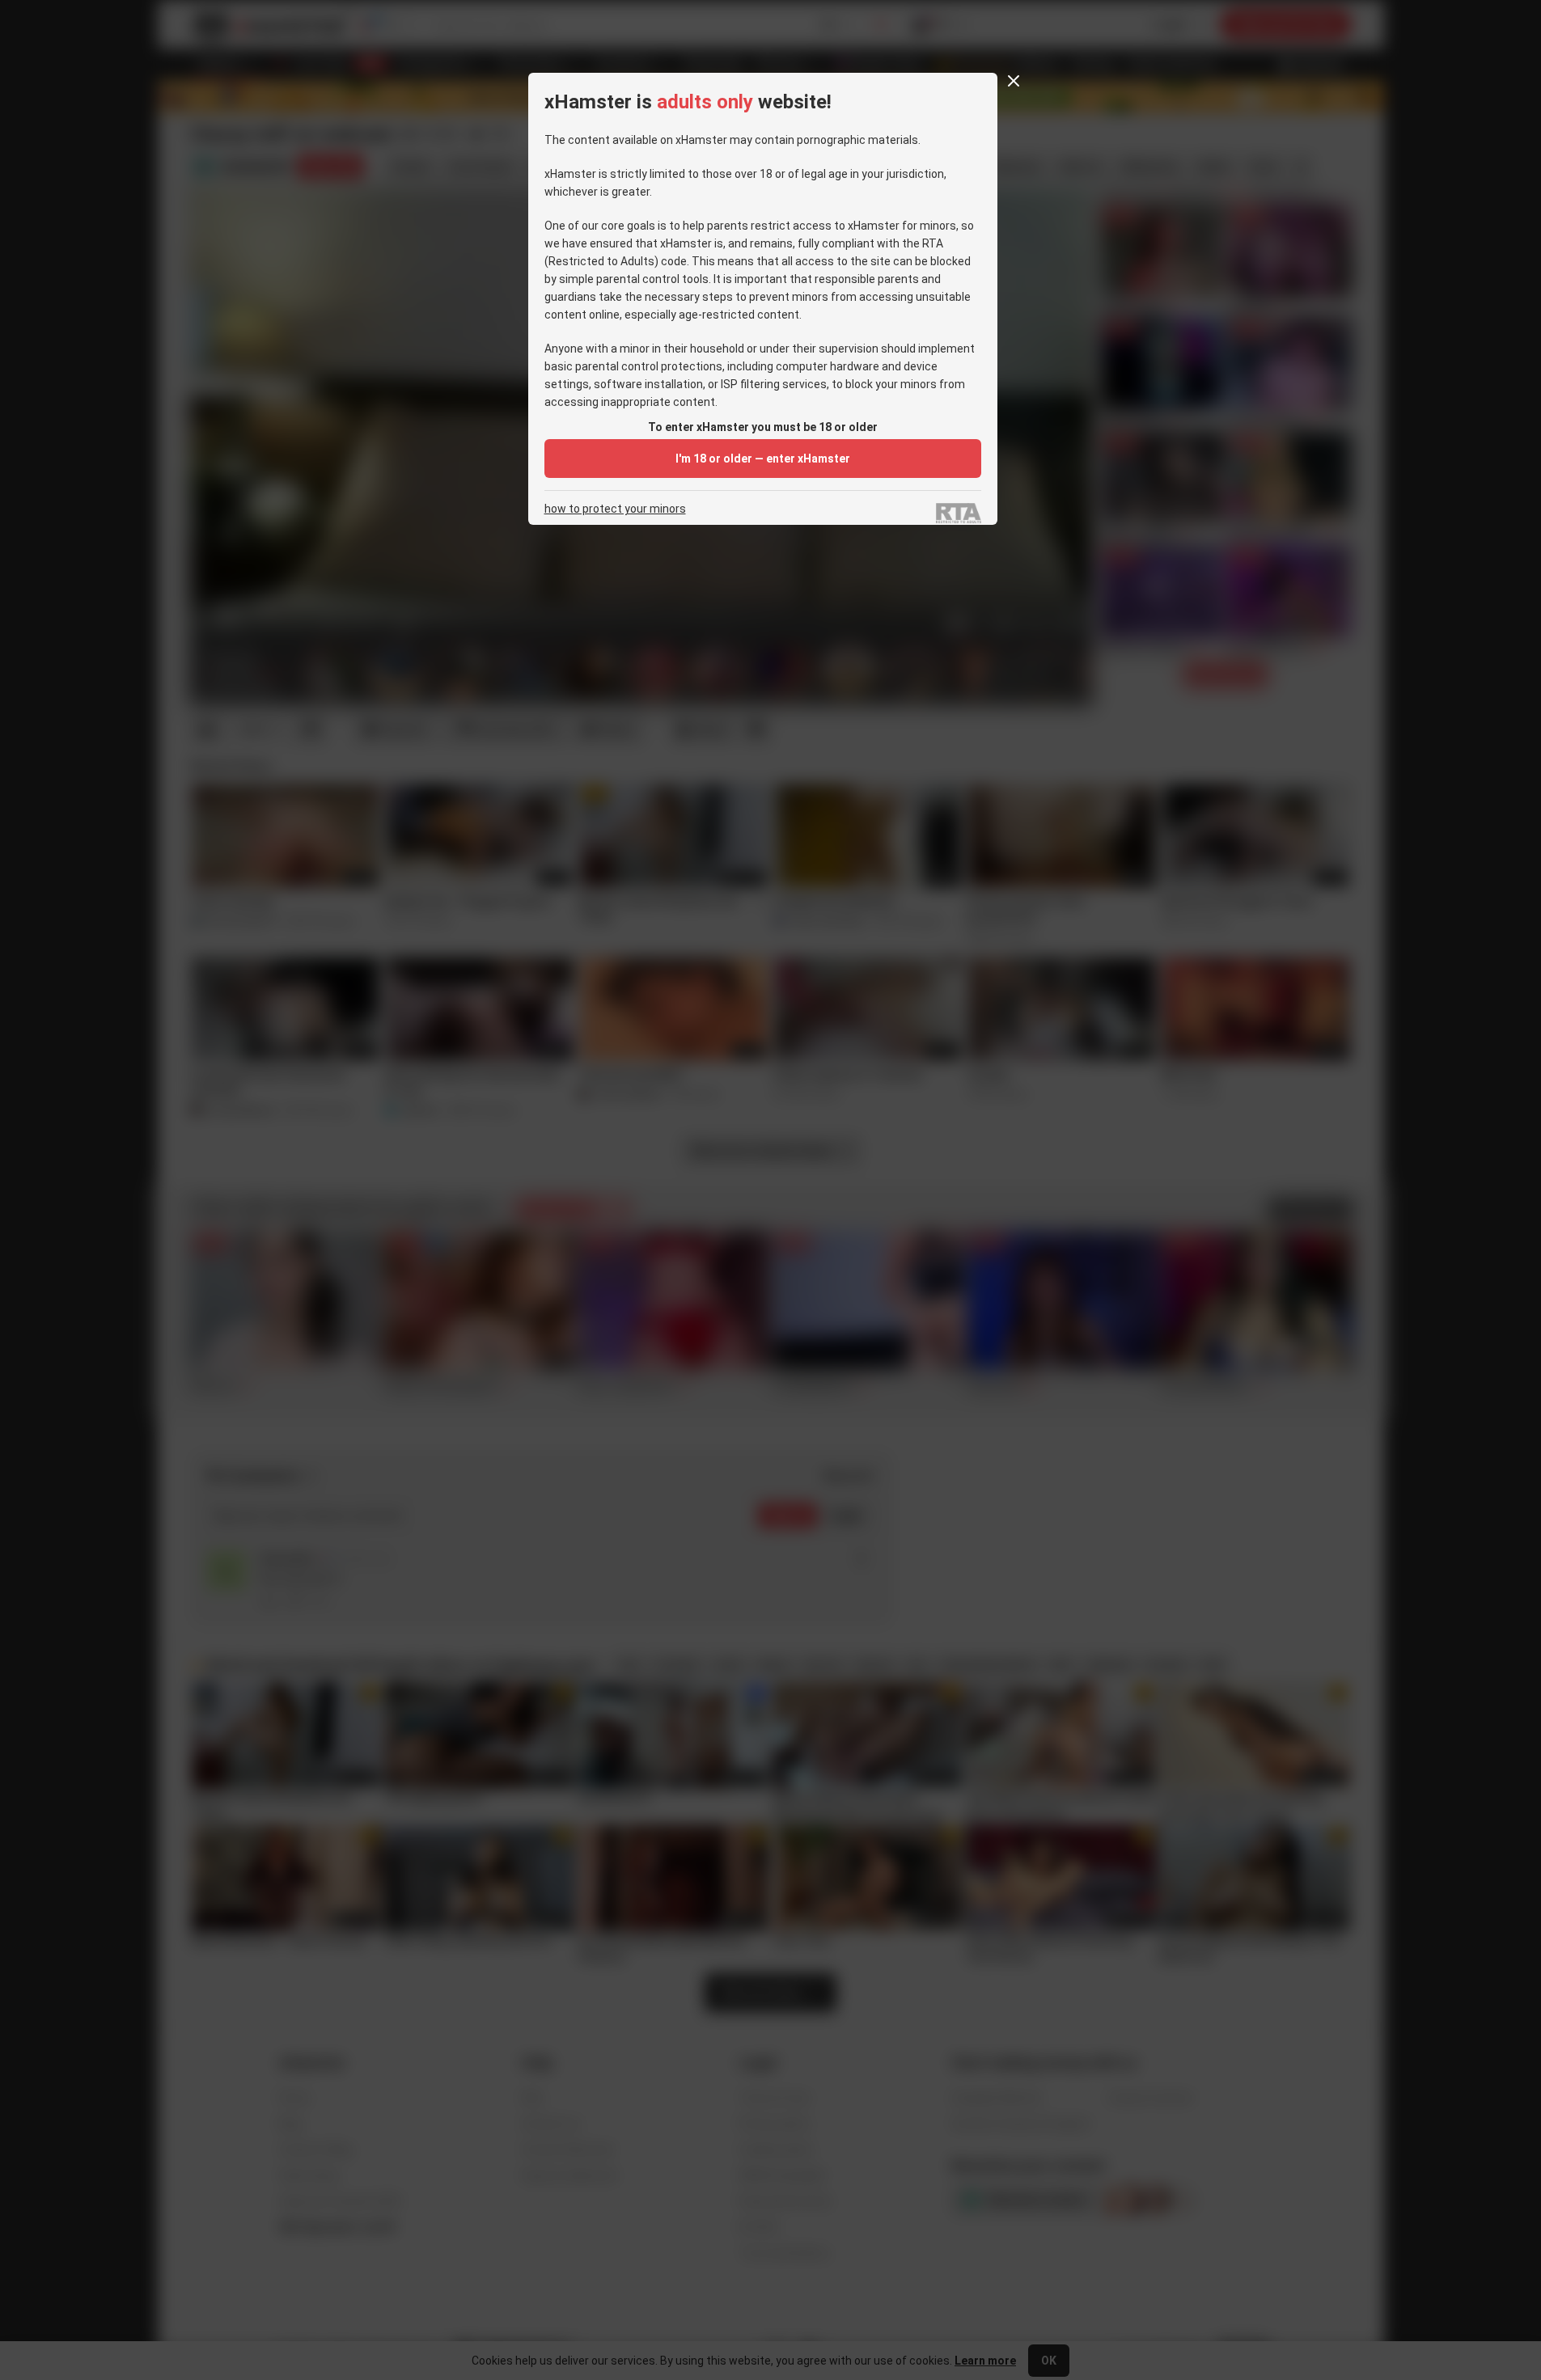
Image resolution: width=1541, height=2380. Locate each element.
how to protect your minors (615, 509)
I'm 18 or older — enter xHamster (763, 459)
